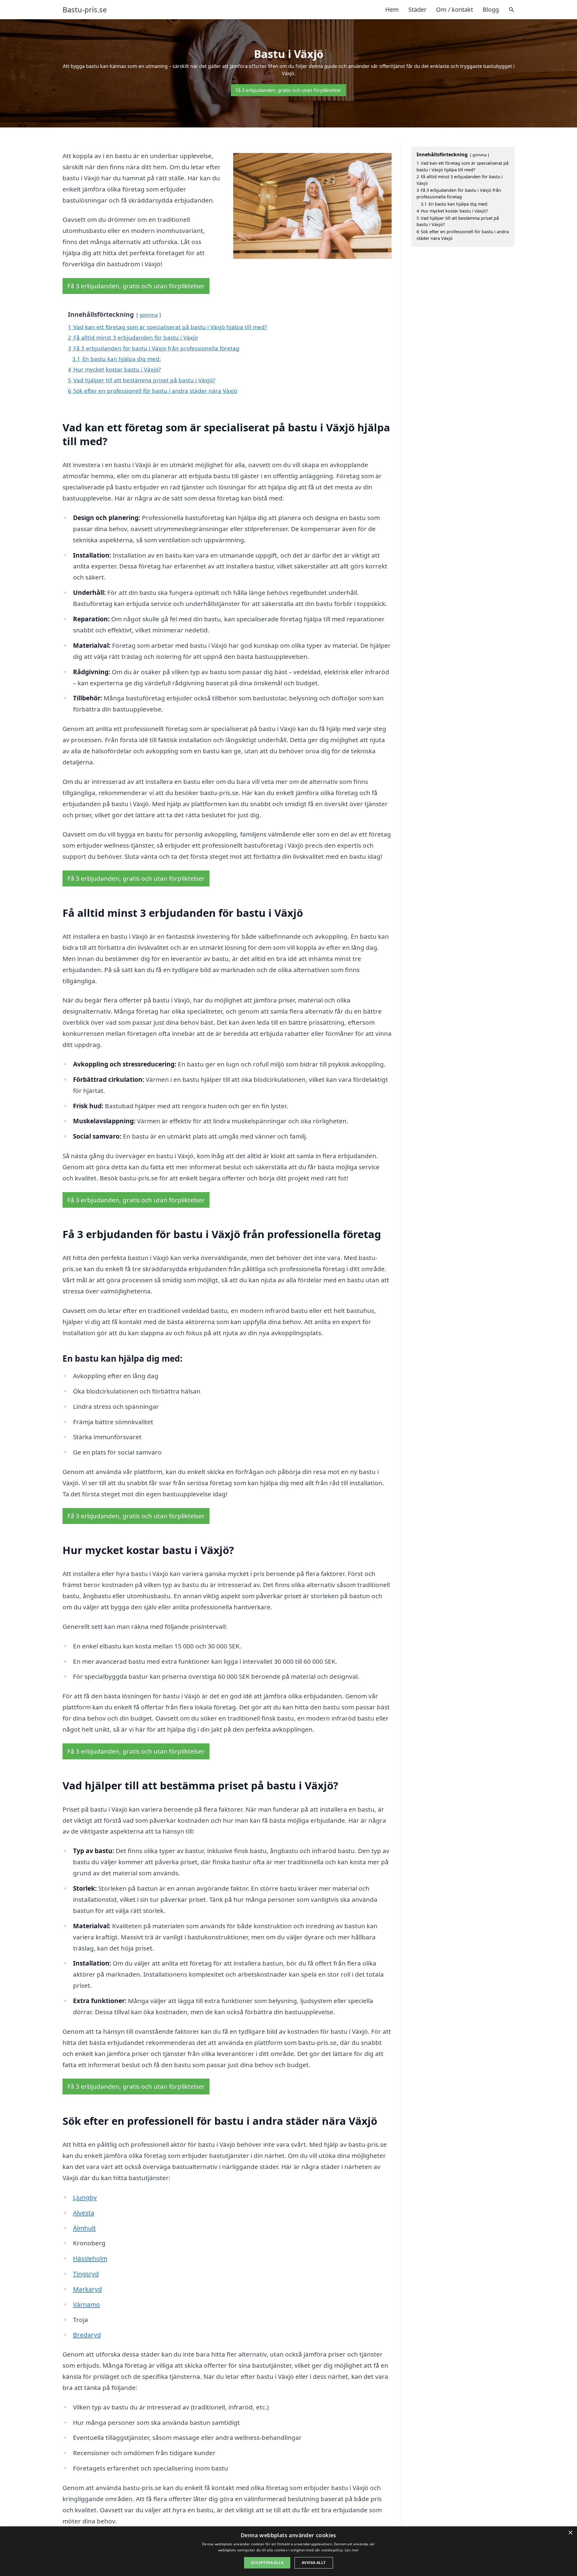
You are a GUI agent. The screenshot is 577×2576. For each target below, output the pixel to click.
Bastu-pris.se (85, 10)
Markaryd (87, 2289)
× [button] (570, 2533)
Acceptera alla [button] (267, 2563)
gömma (149, 315)
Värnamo (87, 2304)
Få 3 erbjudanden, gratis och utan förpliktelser (288, 90)
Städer (417, 9)
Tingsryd (86, 2274)
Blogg (491, 9)
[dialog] (288, 2551)
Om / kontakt (455, 9)
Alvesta (84, 2213)
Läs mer (352, 2550)
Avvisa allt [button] (314, 2563)
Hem (392, 9)
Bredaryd (87, 2335)
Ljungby (85, 2197)
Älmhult (84, 2228)
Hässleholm (90, 2258)
